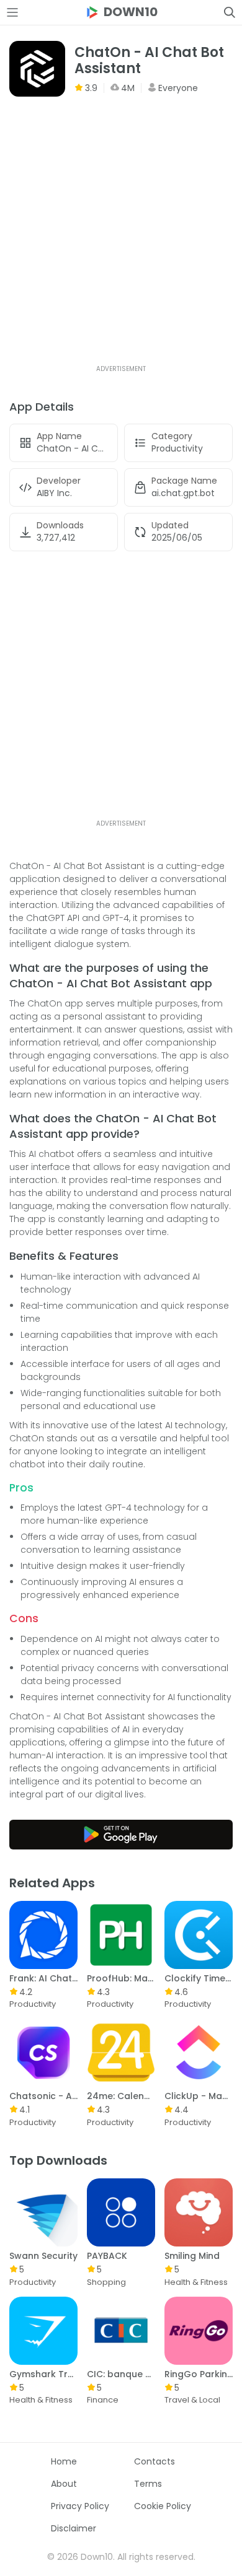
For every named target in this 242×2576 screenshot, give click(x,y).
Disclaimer (74, 2528)
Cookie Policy (163, 2506)
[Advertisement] (121, 242)
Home (64, 2461)
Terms (148, 2484)
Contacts (155, 2461)
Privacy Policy (80, 2506)
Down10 (131, 12)
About (64, 2484)
